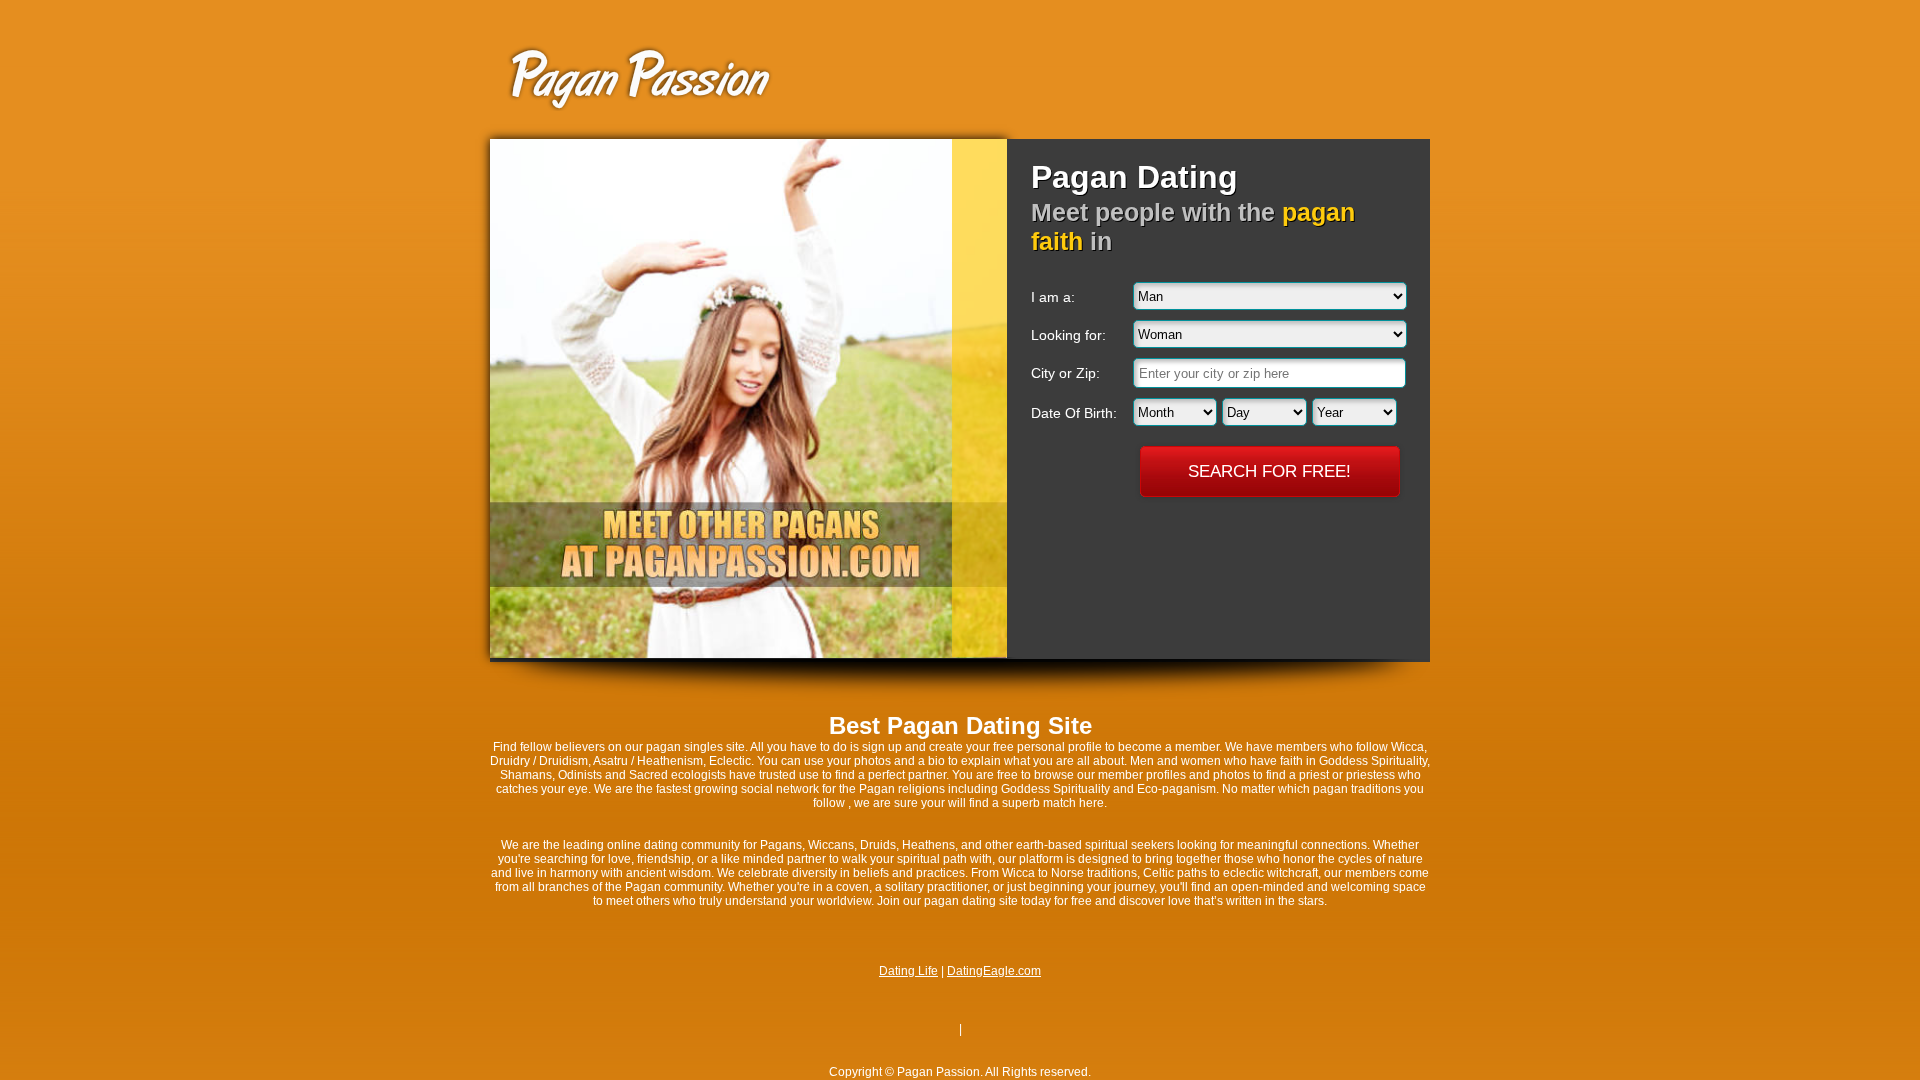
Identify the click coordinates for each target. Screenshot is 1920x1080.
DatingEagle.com (994, 971)
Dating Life (908, 971)
